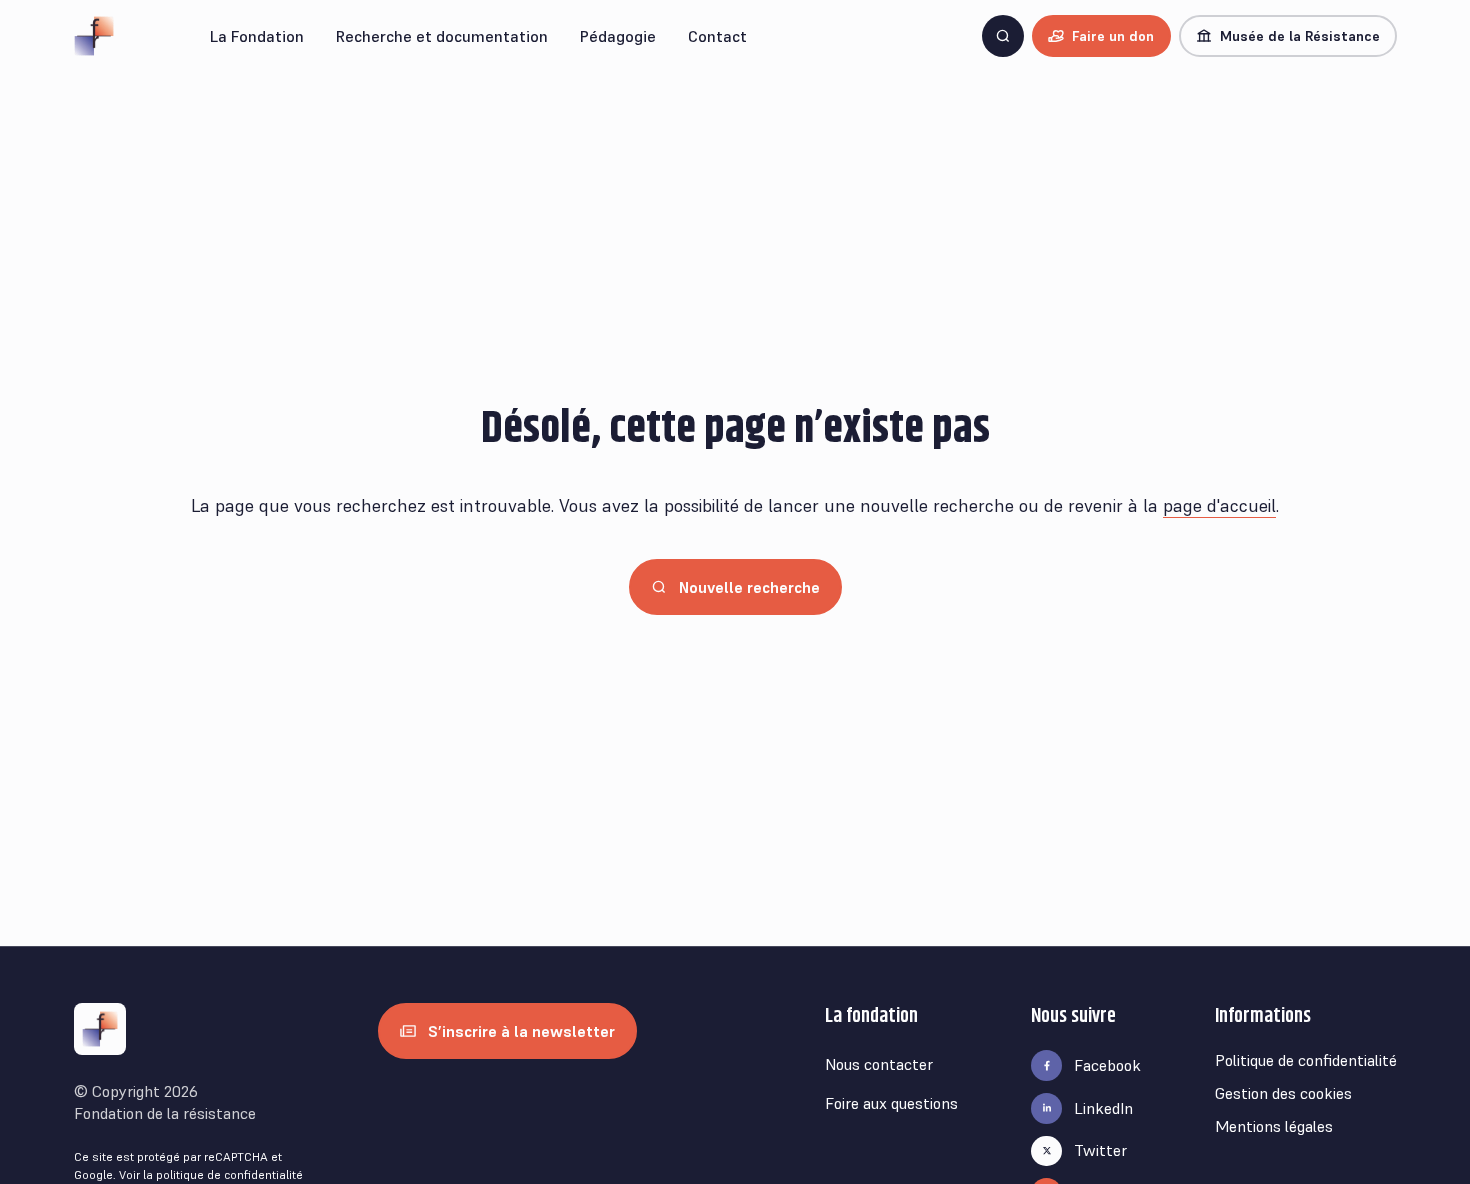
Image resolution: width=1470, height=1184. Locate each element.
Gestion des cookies (1283, 1093)
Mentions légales (1274, 1126)
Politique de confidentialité (1306, 1060)
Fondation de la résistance (165, 1113)
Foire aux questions (891, 1103)
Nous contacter (879, 1064)
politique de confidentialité (229, 1174)
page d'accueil (1219, 505)
